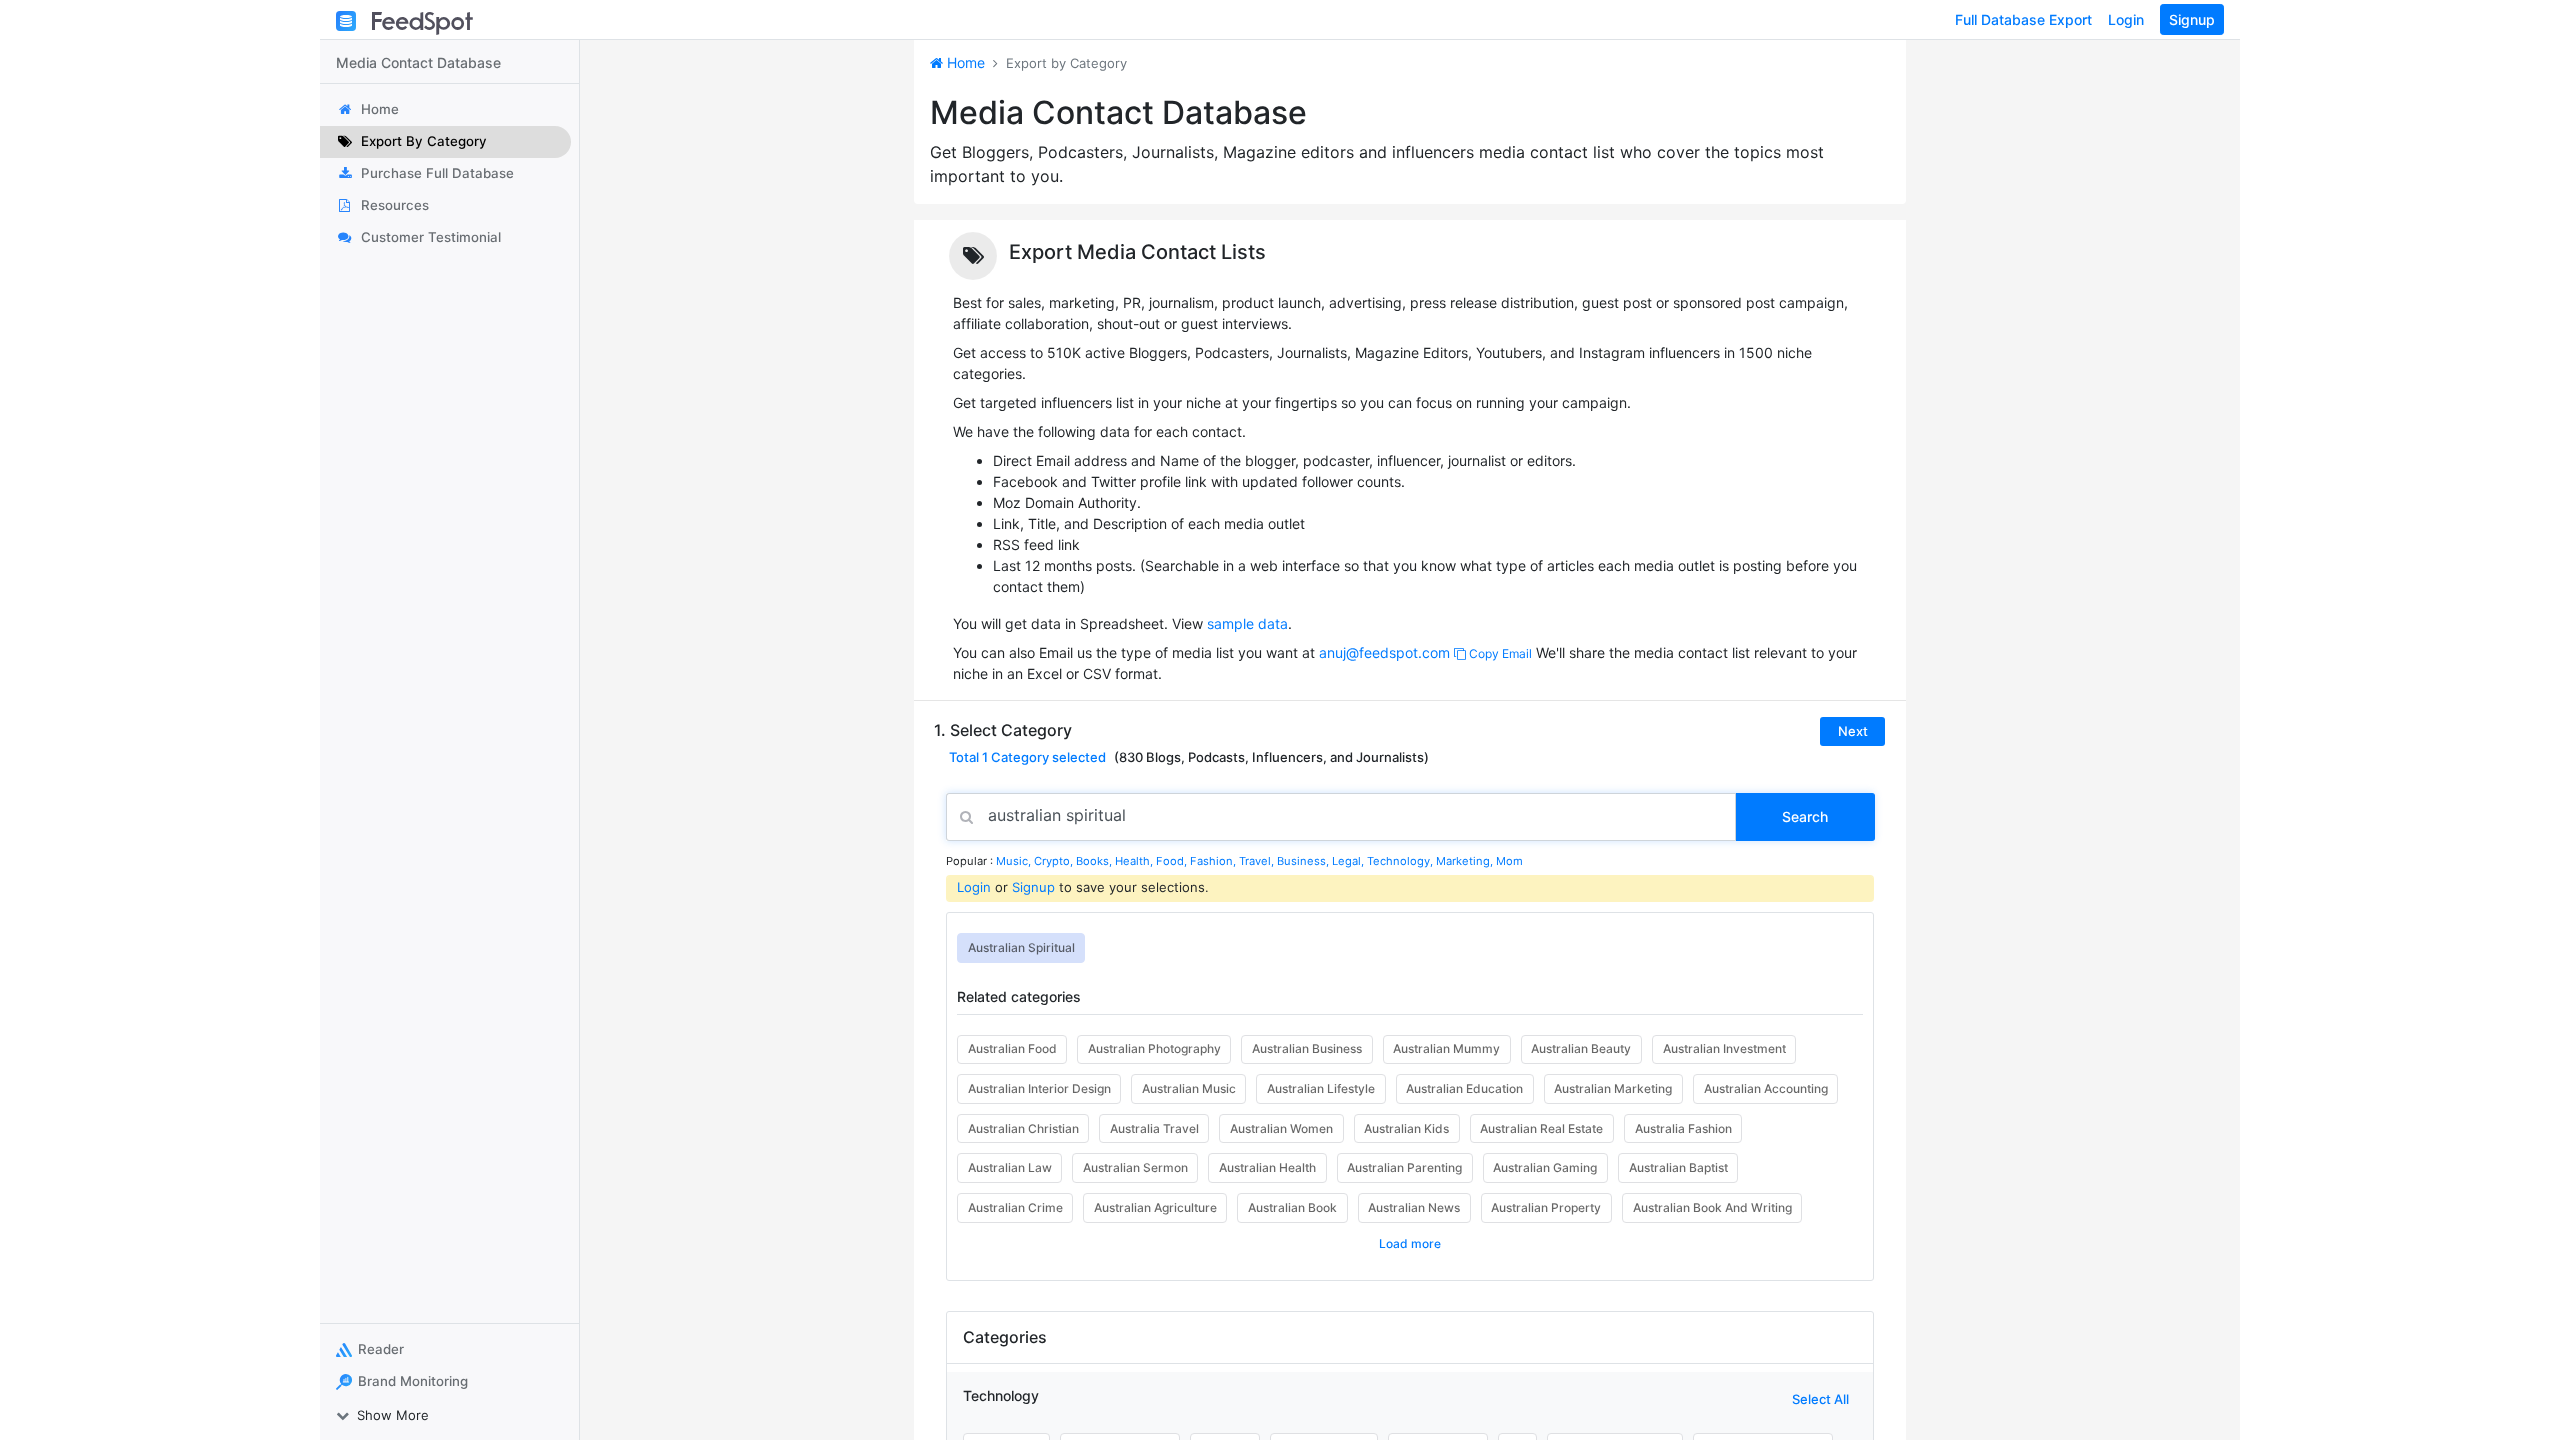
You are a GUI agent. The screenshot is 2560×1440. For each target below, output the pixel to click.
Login (2126, 19)
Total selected (1027, 757)
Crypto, (1055, 861)
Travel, (1258, 861)
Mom (1509, 861)
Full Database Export (2023, 19)
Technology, (1401, 861)
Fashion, (1214, 861)
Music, (1015, 861)
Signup (2192, 19)
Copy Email (1499, 653)
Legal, (1349, 861)
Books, (1095, 861)
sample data (1247, 623)
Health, (1135, 861)
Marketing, (1466, 861)
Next (1853, 731)
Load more (1410, 1243)
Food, (1173, 861)
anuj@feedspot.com (1384, 652)
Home (964, 62)
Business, (1304, 861)
